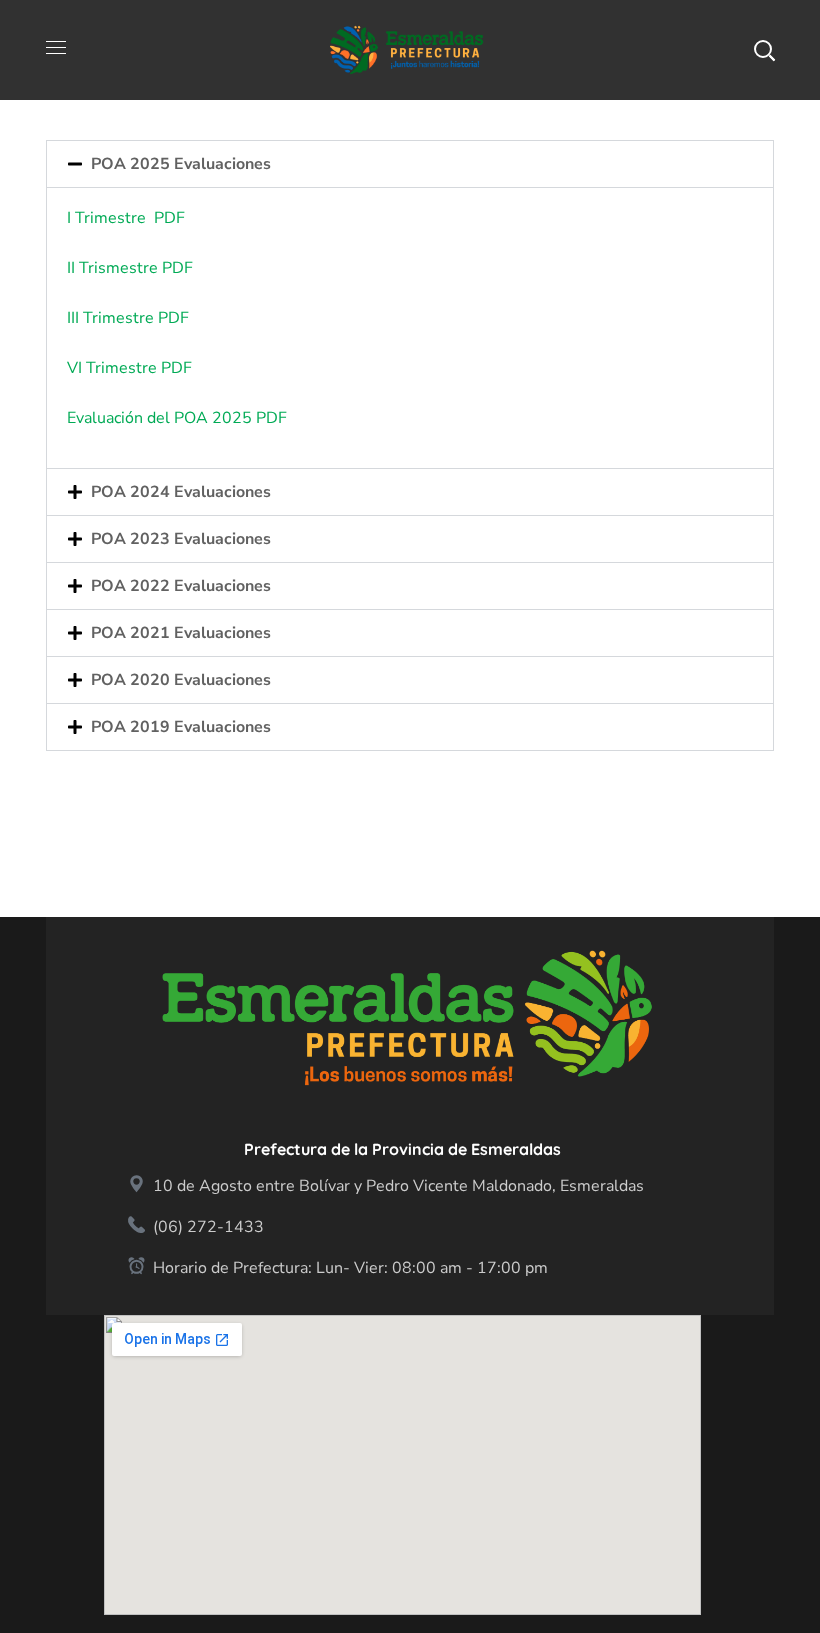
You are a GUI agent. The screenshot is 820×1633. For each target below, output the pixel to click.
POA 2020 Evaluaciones (181, 680)
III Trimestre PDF (134, 318)
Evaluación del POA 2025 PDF (177, 418)
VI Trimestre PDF (129, 368)
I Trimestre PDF (126, 218)
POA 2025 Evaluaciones (181, 164)
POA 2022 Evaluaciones (181, 586)
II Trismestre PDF (132, 268)
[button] (764, 50)
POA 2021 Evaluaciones (181, 633)
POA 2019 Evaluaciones (181, 727)
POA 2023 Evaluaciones (181, 539)
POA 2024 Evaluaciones (181, 492)
